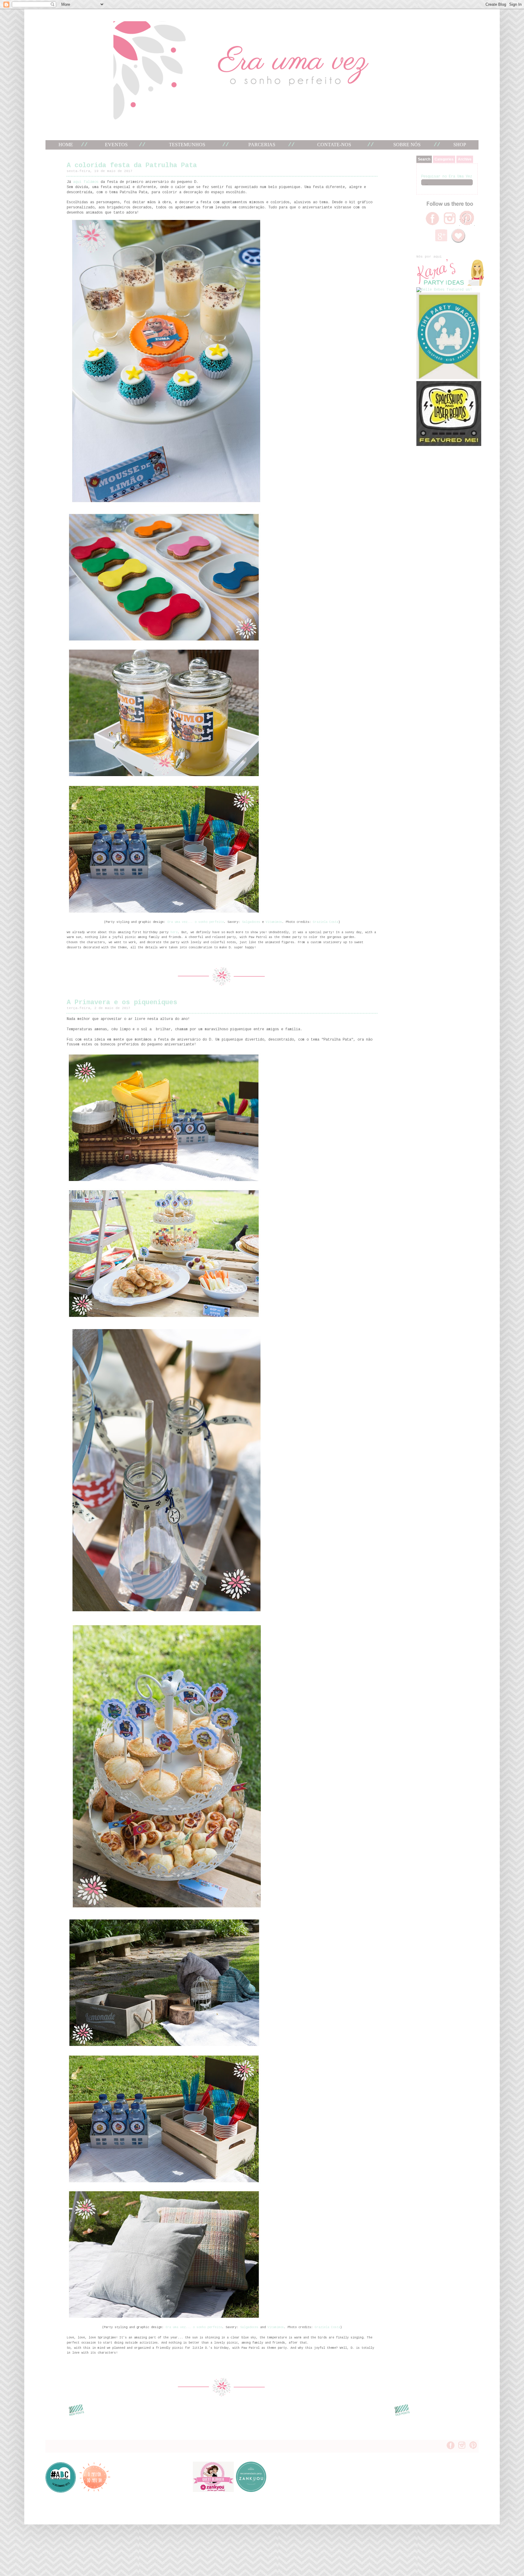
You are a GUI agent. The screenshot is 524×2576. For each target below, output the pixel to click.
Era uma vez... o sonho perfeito (196, 922)
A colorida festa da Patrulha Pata (132, 165)
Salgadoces (251, 922)
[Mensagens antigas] (402, 2416)
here (174, 932)
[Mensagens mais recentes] (76, 2416)
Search (424, 159)
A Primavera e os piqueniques (122, 1003)
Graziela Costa (326, 922)
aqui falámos (86, 182)
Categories (444, 159)
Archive (465, 159)
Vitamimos (274, 922)
